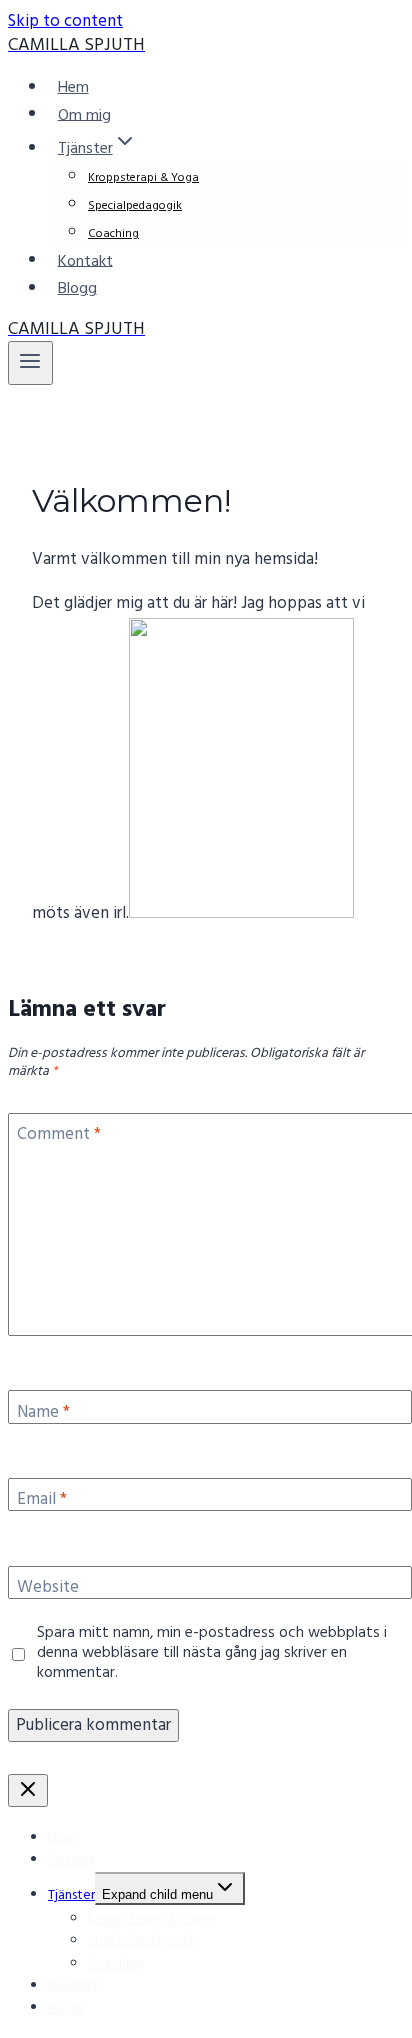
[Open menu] (30, 363)
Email (42, 1501)
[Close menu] (28, 1790)
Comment (59, 1136)
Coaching (113, 234)
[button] (125, 149)
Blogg (77, 289)
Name (43, 1414)
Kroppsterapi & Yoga (143, 178)
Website (48, 1589)
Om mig (84, 115)
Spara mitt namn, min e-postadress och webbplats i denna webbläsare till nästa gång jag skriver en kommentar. (212, 1654)
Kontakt (85, 261)
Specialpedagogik (135, 206)
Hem (73, 88)
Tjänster (71, 1895)
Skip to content (65, 21)
